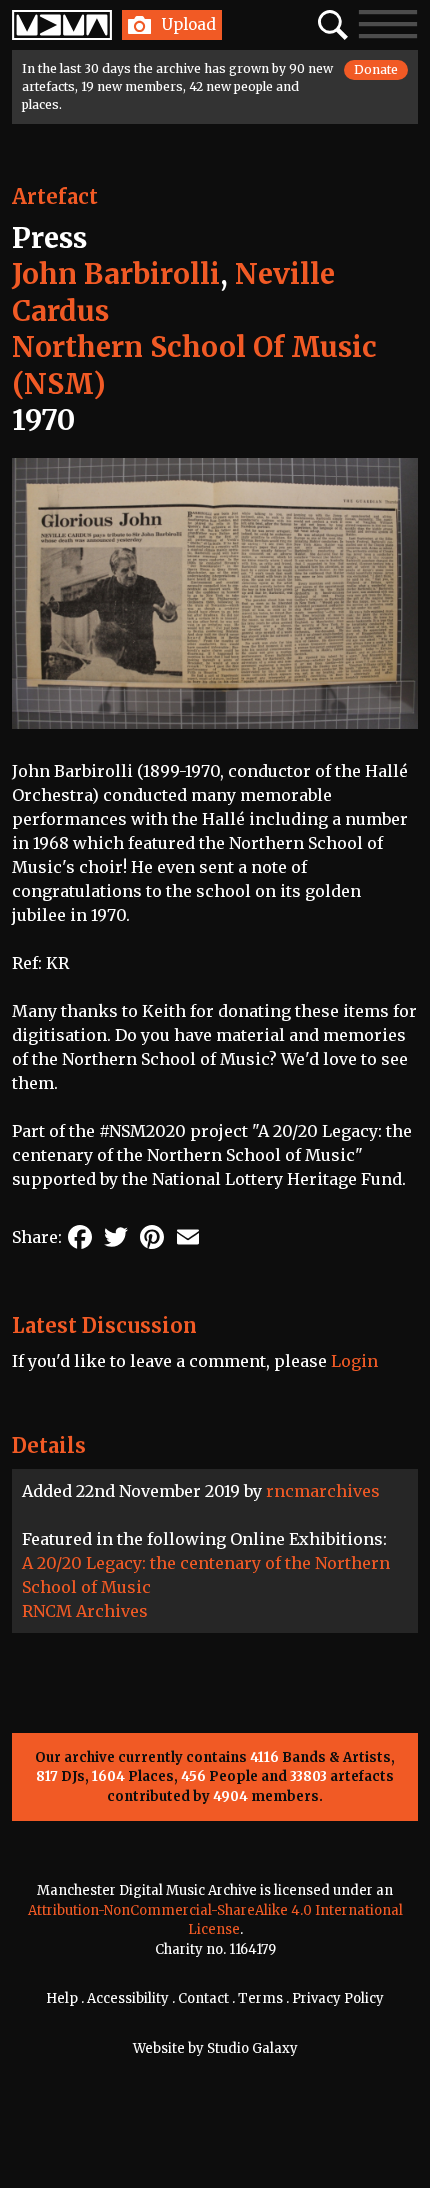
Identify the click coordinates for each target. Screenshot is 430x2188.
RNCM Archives (85, 1611)
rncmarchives (323, 1491)
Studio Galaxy (252, 2048)
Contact (203, 1998)
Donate (376, 69)
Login (354, 1361)
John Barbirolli (116, 274)
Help (62, 1998)
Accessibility (128, 1998)
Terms (260, 1998)
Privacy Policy (338, 1998)
